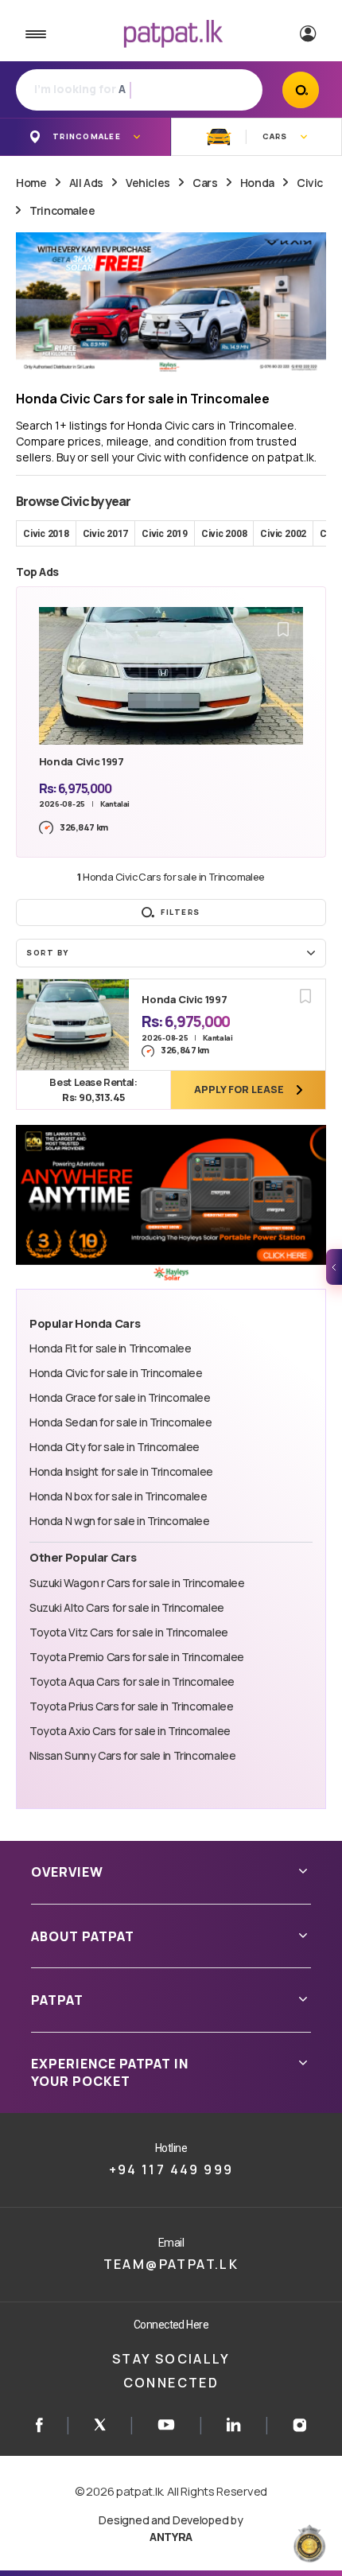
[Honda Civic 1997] (73, 1025)
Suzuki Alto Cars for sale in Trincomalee (127, 1607)
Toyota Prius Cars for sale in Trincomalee (131, 1706)
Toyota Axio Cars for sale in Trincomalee (130, 1731)
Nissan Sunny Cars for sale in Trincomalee (132, 1755)
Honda (257, 183)
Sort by (48, 953)
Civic (310, 183)
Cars (205, 183)
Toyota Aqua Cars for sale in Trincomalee (132, 1681)
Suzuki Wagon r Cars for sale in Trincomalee (137, 1583)
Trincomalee (62, 210)
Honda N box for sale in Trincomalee (119, 1496)
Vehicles (148, 183)
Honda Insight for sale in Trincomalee (121, 1471)
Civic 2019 (165, 534)
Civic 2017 (106, 534)
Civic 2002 (283, 534)
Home (31, 183)
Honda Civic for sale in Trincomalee (116, 1373)
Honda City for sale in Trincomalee (115, 1447)
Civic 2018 (46, 534)
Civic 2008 (224, 534)
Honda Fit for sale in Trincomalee (110, 1348)
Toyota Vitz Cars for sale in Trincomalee (129, 1632)
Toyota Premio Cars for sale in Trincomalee (137, 1657)
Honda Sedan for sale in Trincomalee (121, 1422)
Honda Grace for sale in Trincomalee (120, 1397)
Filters (181, 912)
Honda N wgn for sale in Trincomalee (120, 1521)
